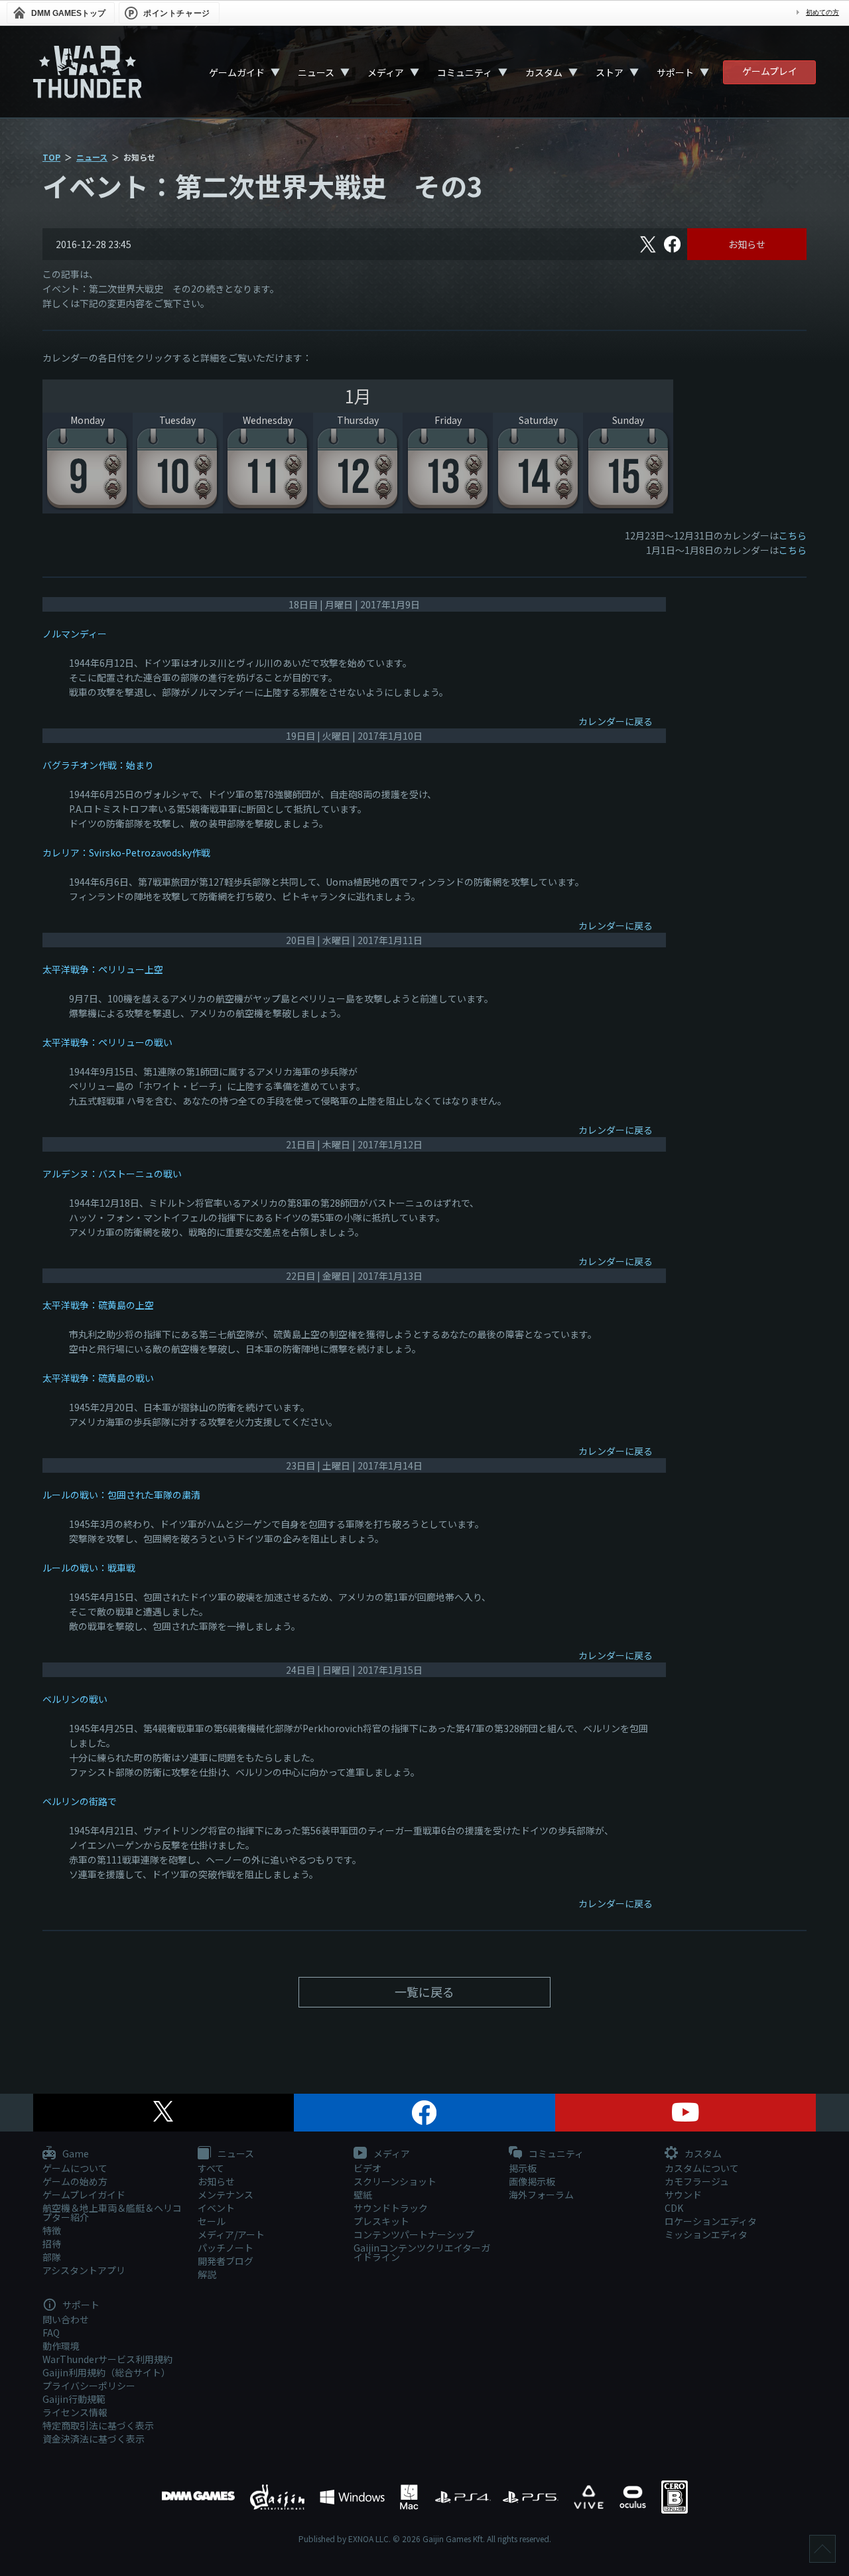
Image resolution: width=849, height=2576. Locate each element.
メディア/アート (231, 2234)
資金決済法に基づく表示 (94, 2439)
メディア (386, 72)
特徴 (52, 2230)
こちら (793, 535)
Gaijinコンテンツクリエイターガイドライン (422, 2252)
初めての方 (822, 12)
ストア (610, 72)
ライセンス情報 (75, 2412)
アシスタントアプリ (84, 2270)
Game (75, 2154)
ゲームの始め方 (75, 2181)
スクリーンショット (395, 2181)
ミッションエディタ (706, 2234)
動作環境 (61, 2346)
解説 (207, 2274)
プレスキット (381, 2221)
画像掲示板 (532, 2181)
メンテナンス (226, 2195)
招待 (52, 2244)
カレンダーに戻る (616, 721)
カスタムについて (702, 2168)
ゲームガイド (237, 72)
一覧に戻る (424, 1992)
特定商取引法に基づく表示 (98, 2425)
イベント (216, 2208)
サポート (675, 72)
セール (212, 2221)
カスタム (544, 72)
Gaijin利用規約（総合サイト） (106, 2372)
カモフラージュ (697, 2181)
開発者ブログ (226, 2261)
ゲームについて (75, 2168)
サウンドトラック (391, 2208)
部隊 (52, 2257)
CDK (674, 2208)
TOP (51, 157)
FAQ (51, 2333)
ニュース (316, 72)
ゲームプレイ (770, 71)
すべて (211, 2168)
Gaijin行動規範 (74, 2399)
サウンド (683, 2195)
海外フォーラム (541, 2195)
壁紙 (363, 2195)
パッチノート (226, 2248)
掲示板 (523, 2168)
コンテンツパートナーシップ (414, 2234)
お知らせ (747, 244)
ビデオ (367, 2168)
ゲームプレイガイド (84, 2195)
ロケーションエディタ (711, 2221)
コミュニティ (465, 72)
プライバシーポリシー (89, 2386)
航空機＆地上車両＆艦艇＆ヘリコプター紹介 (112, 2212)
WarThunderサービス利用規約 (107, 2359)
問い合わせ (66, 2319)
